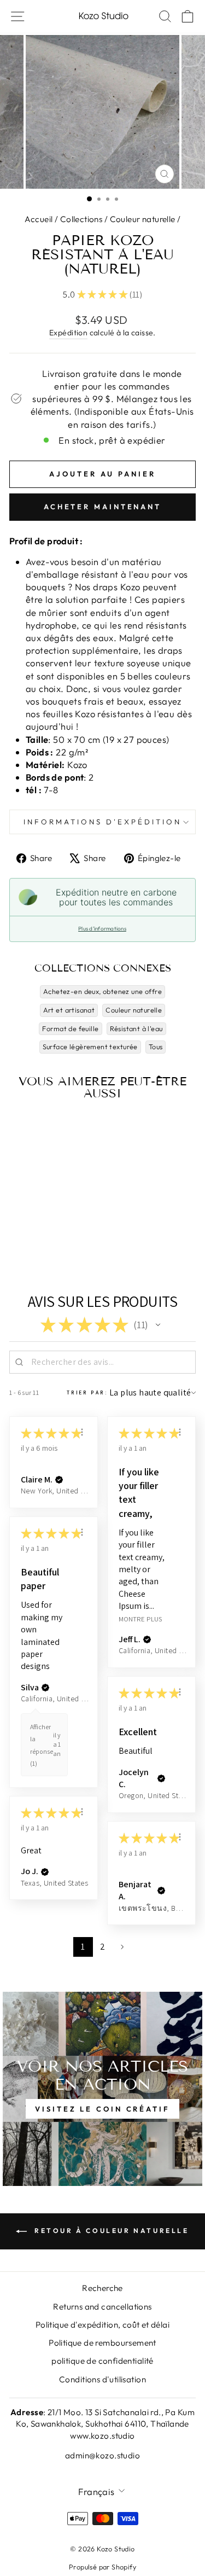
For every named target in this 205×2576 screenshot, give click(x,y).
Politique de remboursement (102, 2343)
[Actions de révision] (82, 1432)
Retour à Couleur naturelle (110, 2231)
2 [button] (102, 1947)
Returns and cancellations (102, 2307)
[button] (158, 1325)
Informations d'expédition (102, 822)
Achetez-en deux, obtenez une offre (102, 991)
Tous (156, 1046)
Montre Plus (140, 1618)
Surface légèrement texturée (90, 1046)
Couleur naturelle (143, 219)
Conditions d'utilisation (102, 2379)
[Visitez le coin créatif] (102, 2089)
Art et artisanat (69, 1010)
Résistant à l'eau (136, 1028)
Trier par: (87, 1392)
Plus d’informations (102, 929)
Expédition (68, 333)
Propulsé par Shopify (102, 2567)
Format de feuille (70, 1028)
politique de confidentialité (102, 2361)
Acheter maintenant (102, 507)
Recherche (102, 2288)
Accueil (39, 219)
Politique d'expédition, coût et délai (102, 2325)
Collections (81, 219)
